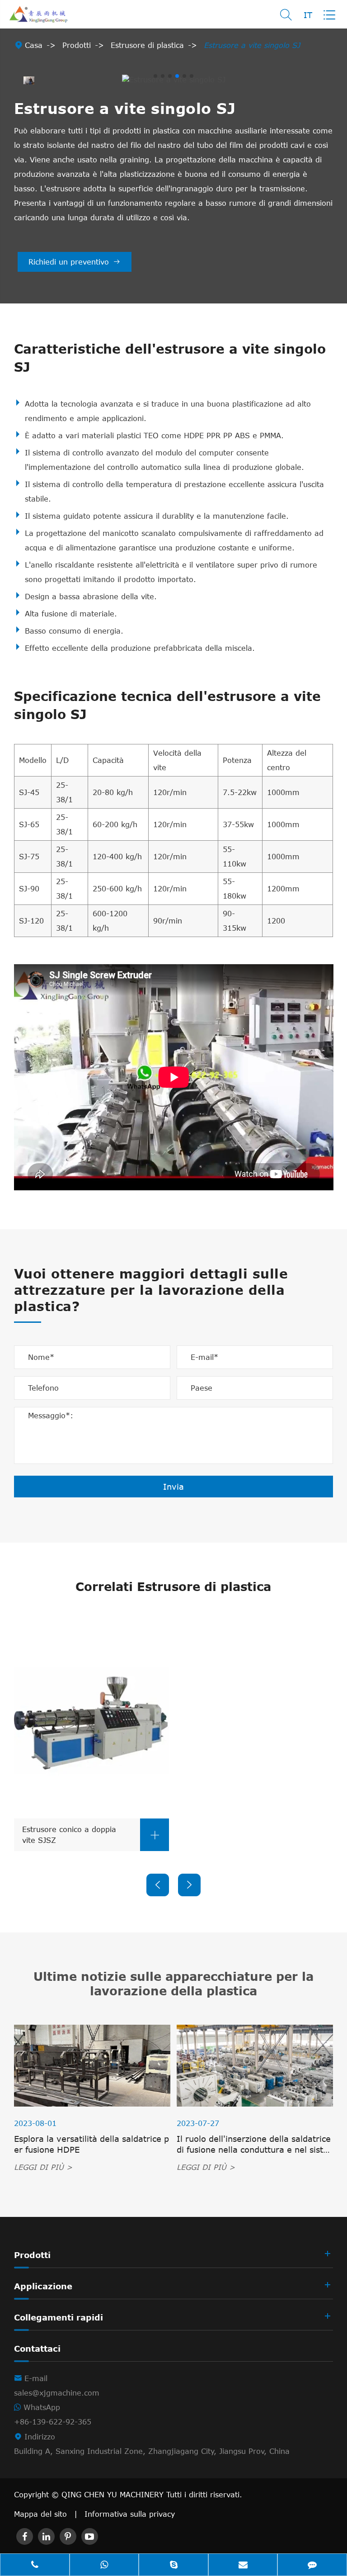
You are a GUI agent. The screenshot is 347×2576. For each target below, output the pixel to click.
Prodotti (77, 45)
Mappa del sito (40, 2514)
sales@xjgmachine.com (57, 2393)
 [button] (158, 1885)
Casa (34, 45)
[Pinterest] (68, 2536)
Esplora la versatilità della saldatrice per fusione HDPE (91, 2144)
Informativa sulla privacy (130, 2514)
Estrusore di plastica (147, 45)
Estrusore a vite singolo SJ (252, 45)
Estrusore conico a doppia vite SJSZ (91, 1835)
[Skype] (173, 2566)
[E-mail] (243, 2566)
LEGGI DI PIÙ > (43, 2167)
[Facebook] (25, 2536)
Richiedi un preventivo (75, 262)
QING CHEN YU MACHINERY (114, 2495)
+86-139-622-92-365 (53, 2422)
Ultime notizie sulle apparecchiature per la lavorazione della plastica (173, 1983)
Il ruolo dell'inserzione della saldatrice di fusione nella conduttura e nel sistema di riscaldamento (254, 2144)
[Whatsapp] (104, 2566)
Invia (173, 1487)
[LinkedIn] (46, 2536)
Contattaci (37, 2349)
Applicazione (43, 2286)
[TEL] (35, 2566)
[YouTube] (90, 2536)
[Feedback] (312, 2566)
